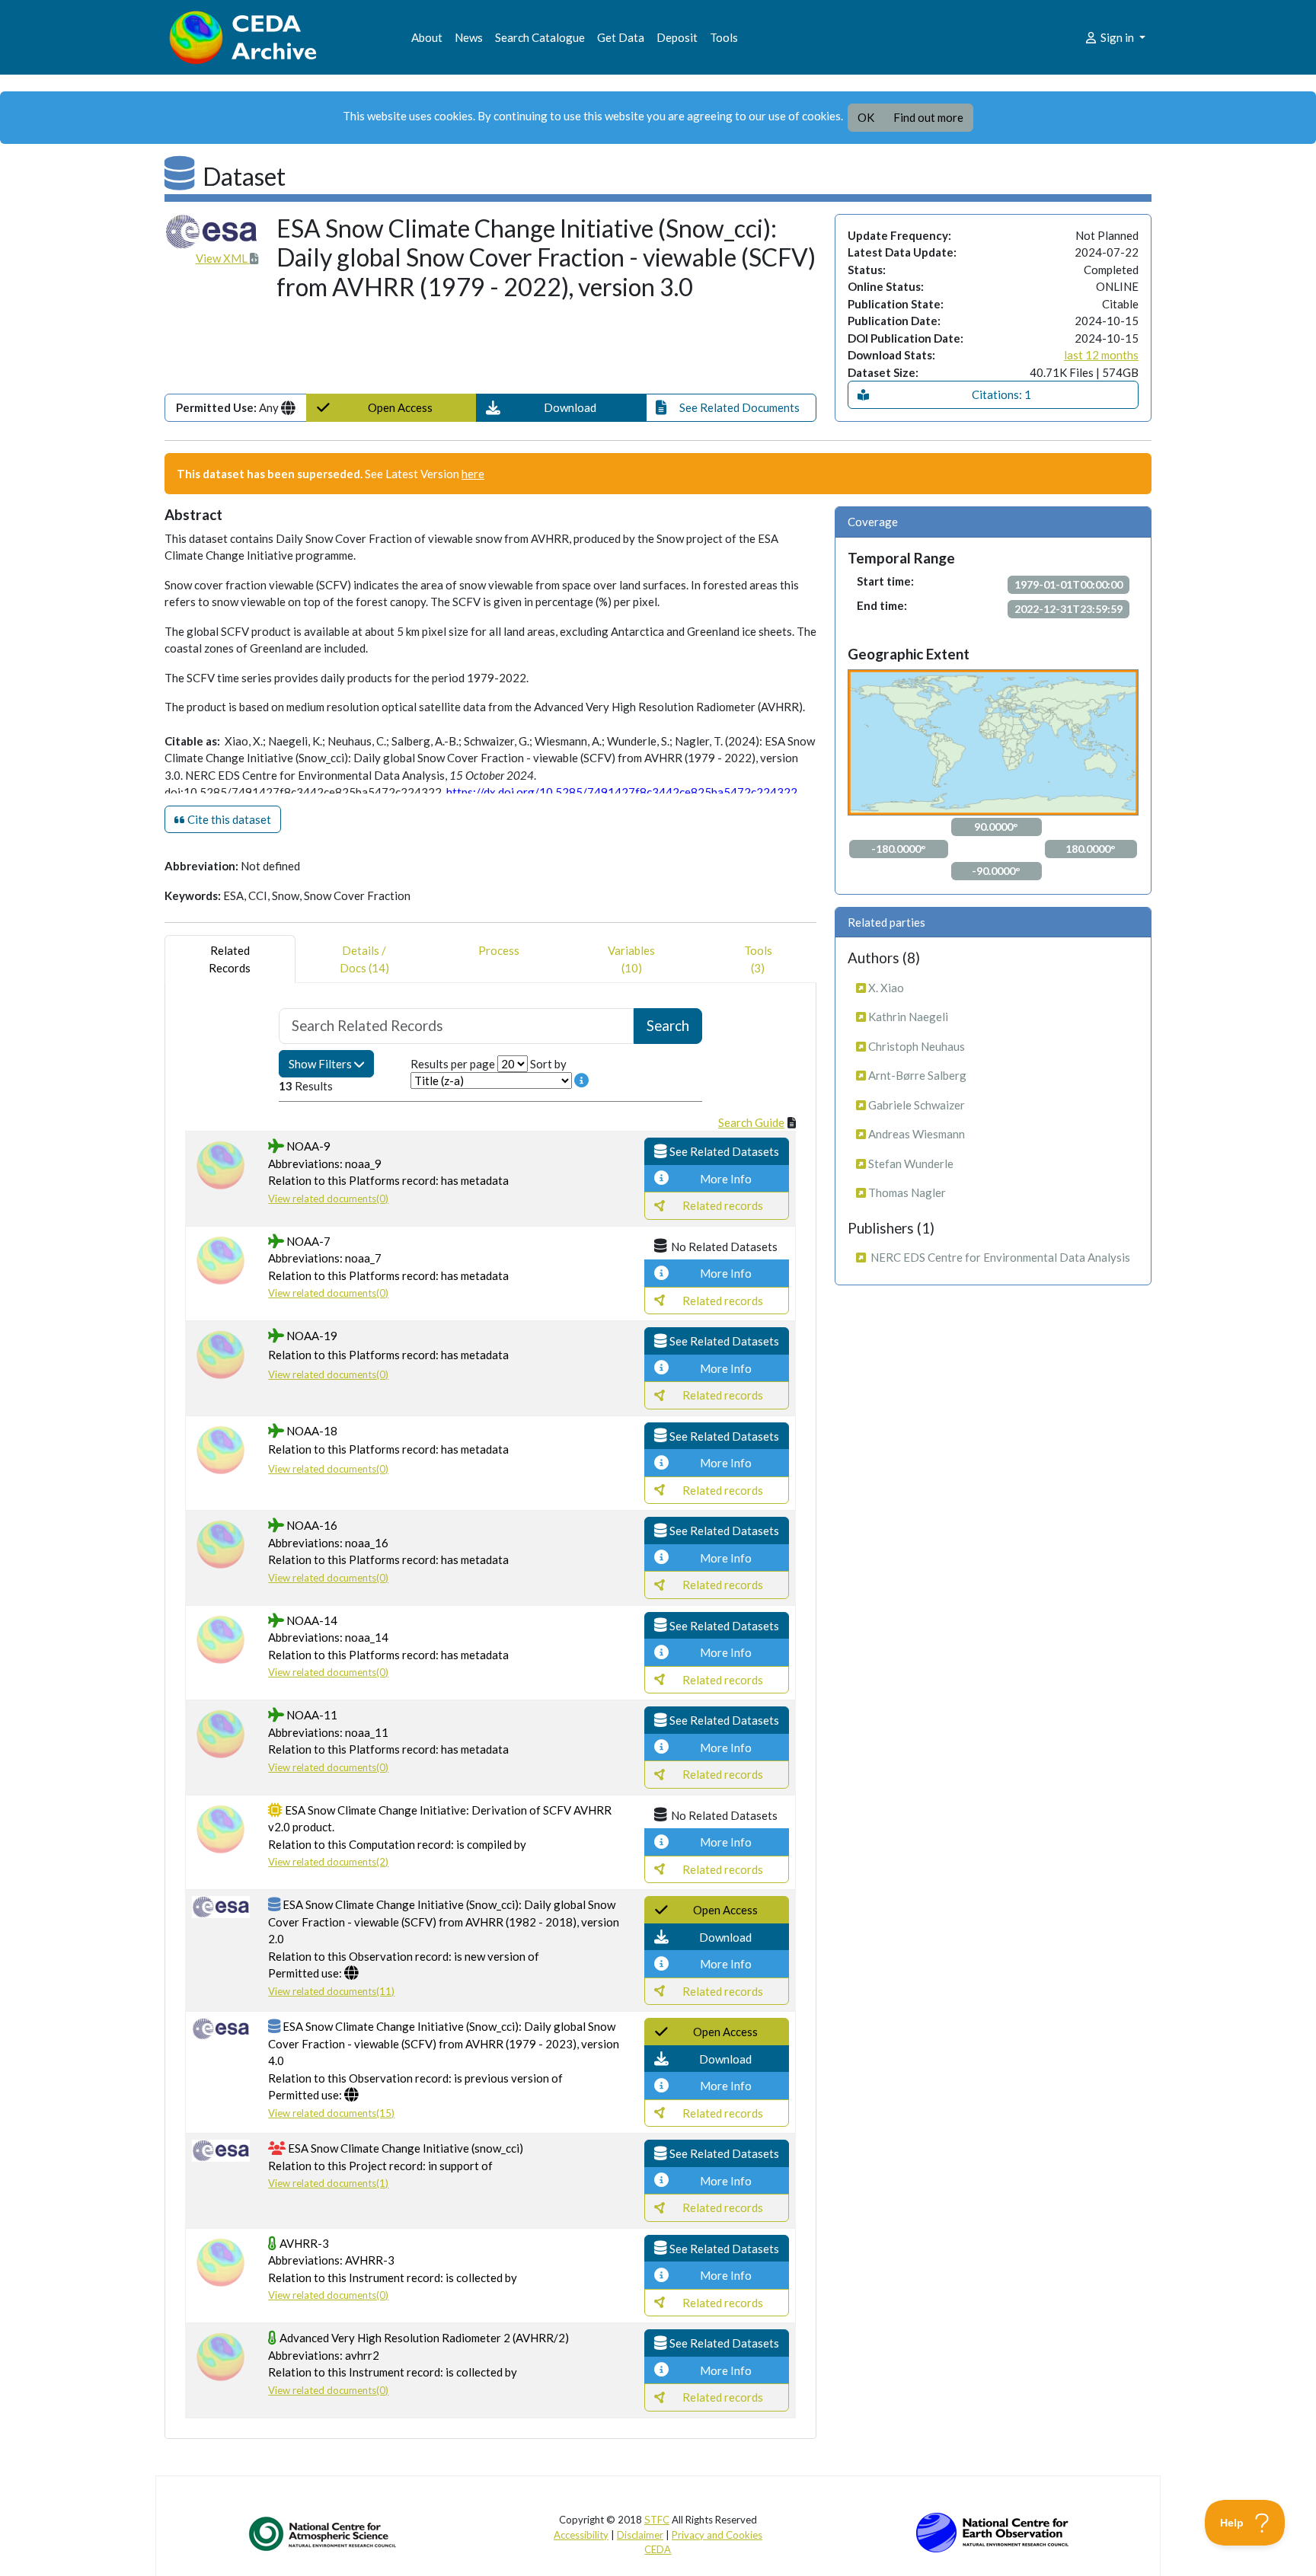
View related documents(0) (328, 1199)
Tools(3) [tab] (758, 959)
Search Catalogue (540, 37)
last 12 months (1101, 355)
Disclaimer (640, 2535)
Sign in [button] (1117, 37)
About (427, 37)
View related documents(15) (331, 2113)
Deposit (677, 37)
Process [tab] (499, 950)
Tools (724, 37)
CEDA (658, 2549)
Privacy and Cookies (717, 2535)
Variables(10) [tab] (631, 959)
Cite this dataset (228, 819)
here (473, 474)
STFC (657, 2520)
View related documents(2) (328, 1862)
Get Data (621, 37)
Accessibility (581, 2535)
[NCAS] (324, 2533)
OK (866, 117)
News (469, 37)
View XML (223, 258)
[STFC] (992, 2531)
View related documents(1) (328, 2183)
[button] (561, 408)
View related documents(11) (331, 1991)
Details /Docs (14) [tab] (364, 959)
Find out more (928, 117)
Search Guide (751, 1122)
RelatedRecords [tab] (230, 959)
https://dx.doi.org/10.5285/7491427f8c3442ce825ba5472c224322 (622, 792)
